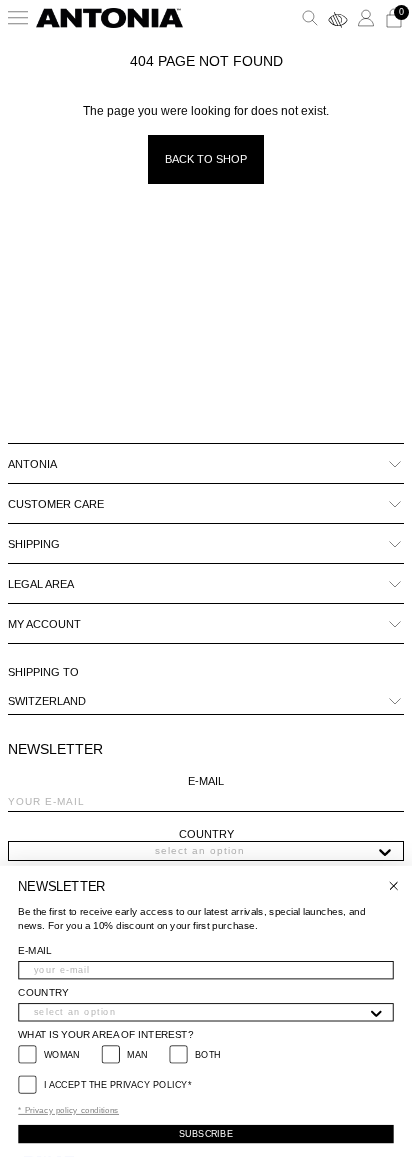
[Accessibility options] (338, 18)
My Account (44, 624)
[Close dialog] (394, 886)
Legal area (41, 584)
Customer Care (56, 504)
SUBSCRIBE (206, 1134)
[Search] (310, 18)
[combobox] (200, 851)
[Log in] (366, 18)
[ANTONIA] (109, 18)
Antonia (32, 464)
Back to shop (206, 159)
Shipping (34, 544)
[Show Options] (385, 851)
